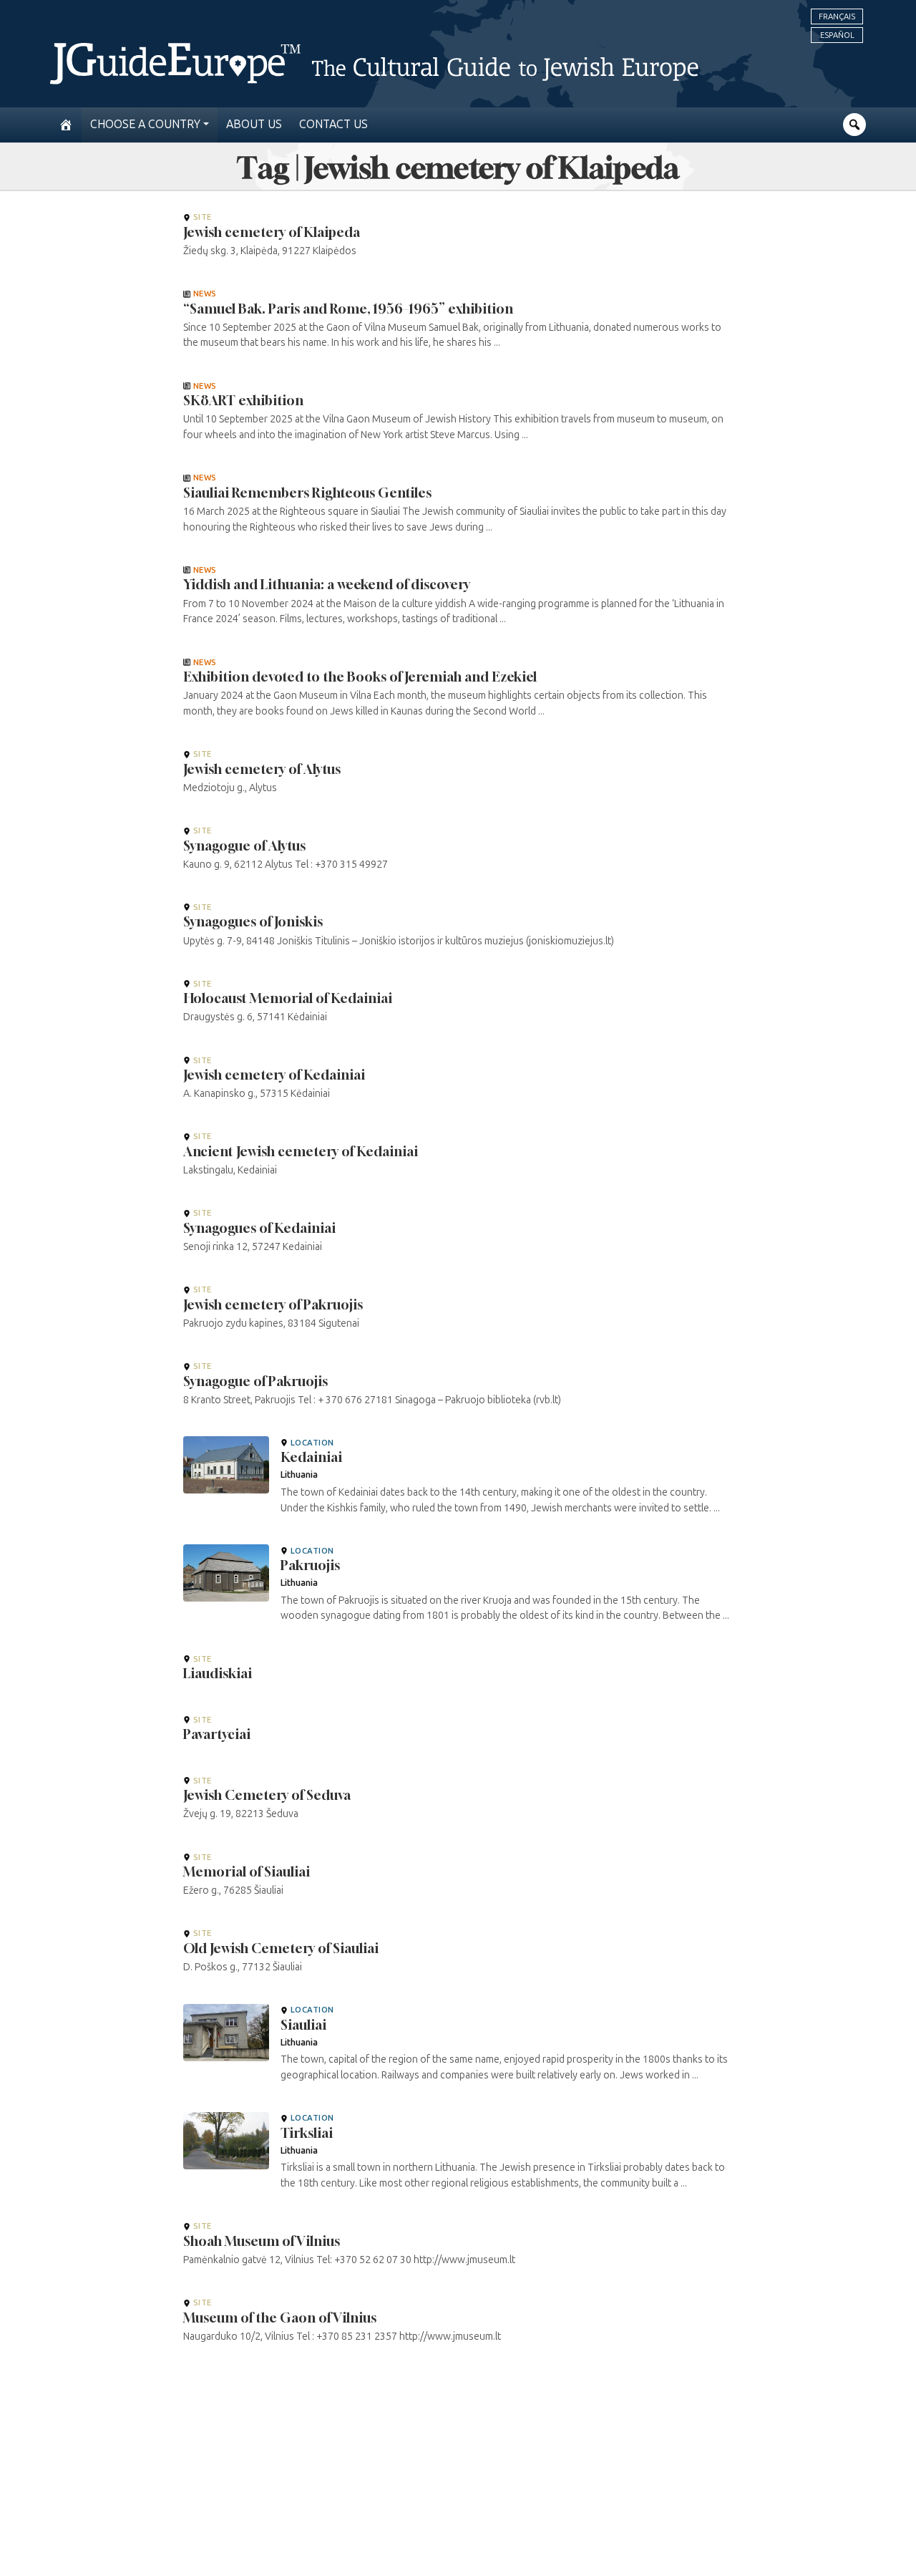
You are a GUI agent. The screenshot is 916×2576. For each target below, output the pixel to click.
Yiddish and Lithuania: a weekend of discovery (327, 584)
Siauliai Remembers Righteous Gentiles (307, 493)
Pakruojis (310, 1565)
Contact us (333, 124)
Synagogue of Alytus (244, 846)
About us (254, 124)
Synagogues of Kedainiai (259, 1228)
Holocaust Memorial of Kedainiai (288, 998)
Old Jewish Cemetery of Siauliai (281, 1948)
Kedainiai (311, 1457)
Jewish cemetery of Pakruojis (273, 1304)
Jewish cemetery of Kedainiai (274, 1075)
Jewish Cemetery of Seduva (267, 1795)
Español (837, 35)
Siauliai (303, 2025)
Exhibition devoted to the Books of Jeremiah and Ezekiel (360, 677)
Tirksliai (307, 2133)
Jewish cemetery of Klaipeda (272, 232)
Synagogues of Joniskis (253, 921)
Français (837, 16)
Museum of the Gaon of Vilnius (280, 2318)
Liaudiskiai (218, 1673)
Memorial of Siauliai (247, 1872)
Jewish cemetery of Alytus (262, 769)
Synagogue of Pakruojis (255, 1381)
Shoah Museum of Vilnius (262, 2241)
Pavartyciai (217, 1734)
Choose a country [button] (145, 124)
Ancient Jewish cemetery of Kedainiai (301, 1151)
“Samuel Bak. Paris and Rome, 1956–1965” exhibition (348, 309)
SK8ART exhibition (243, 400)
